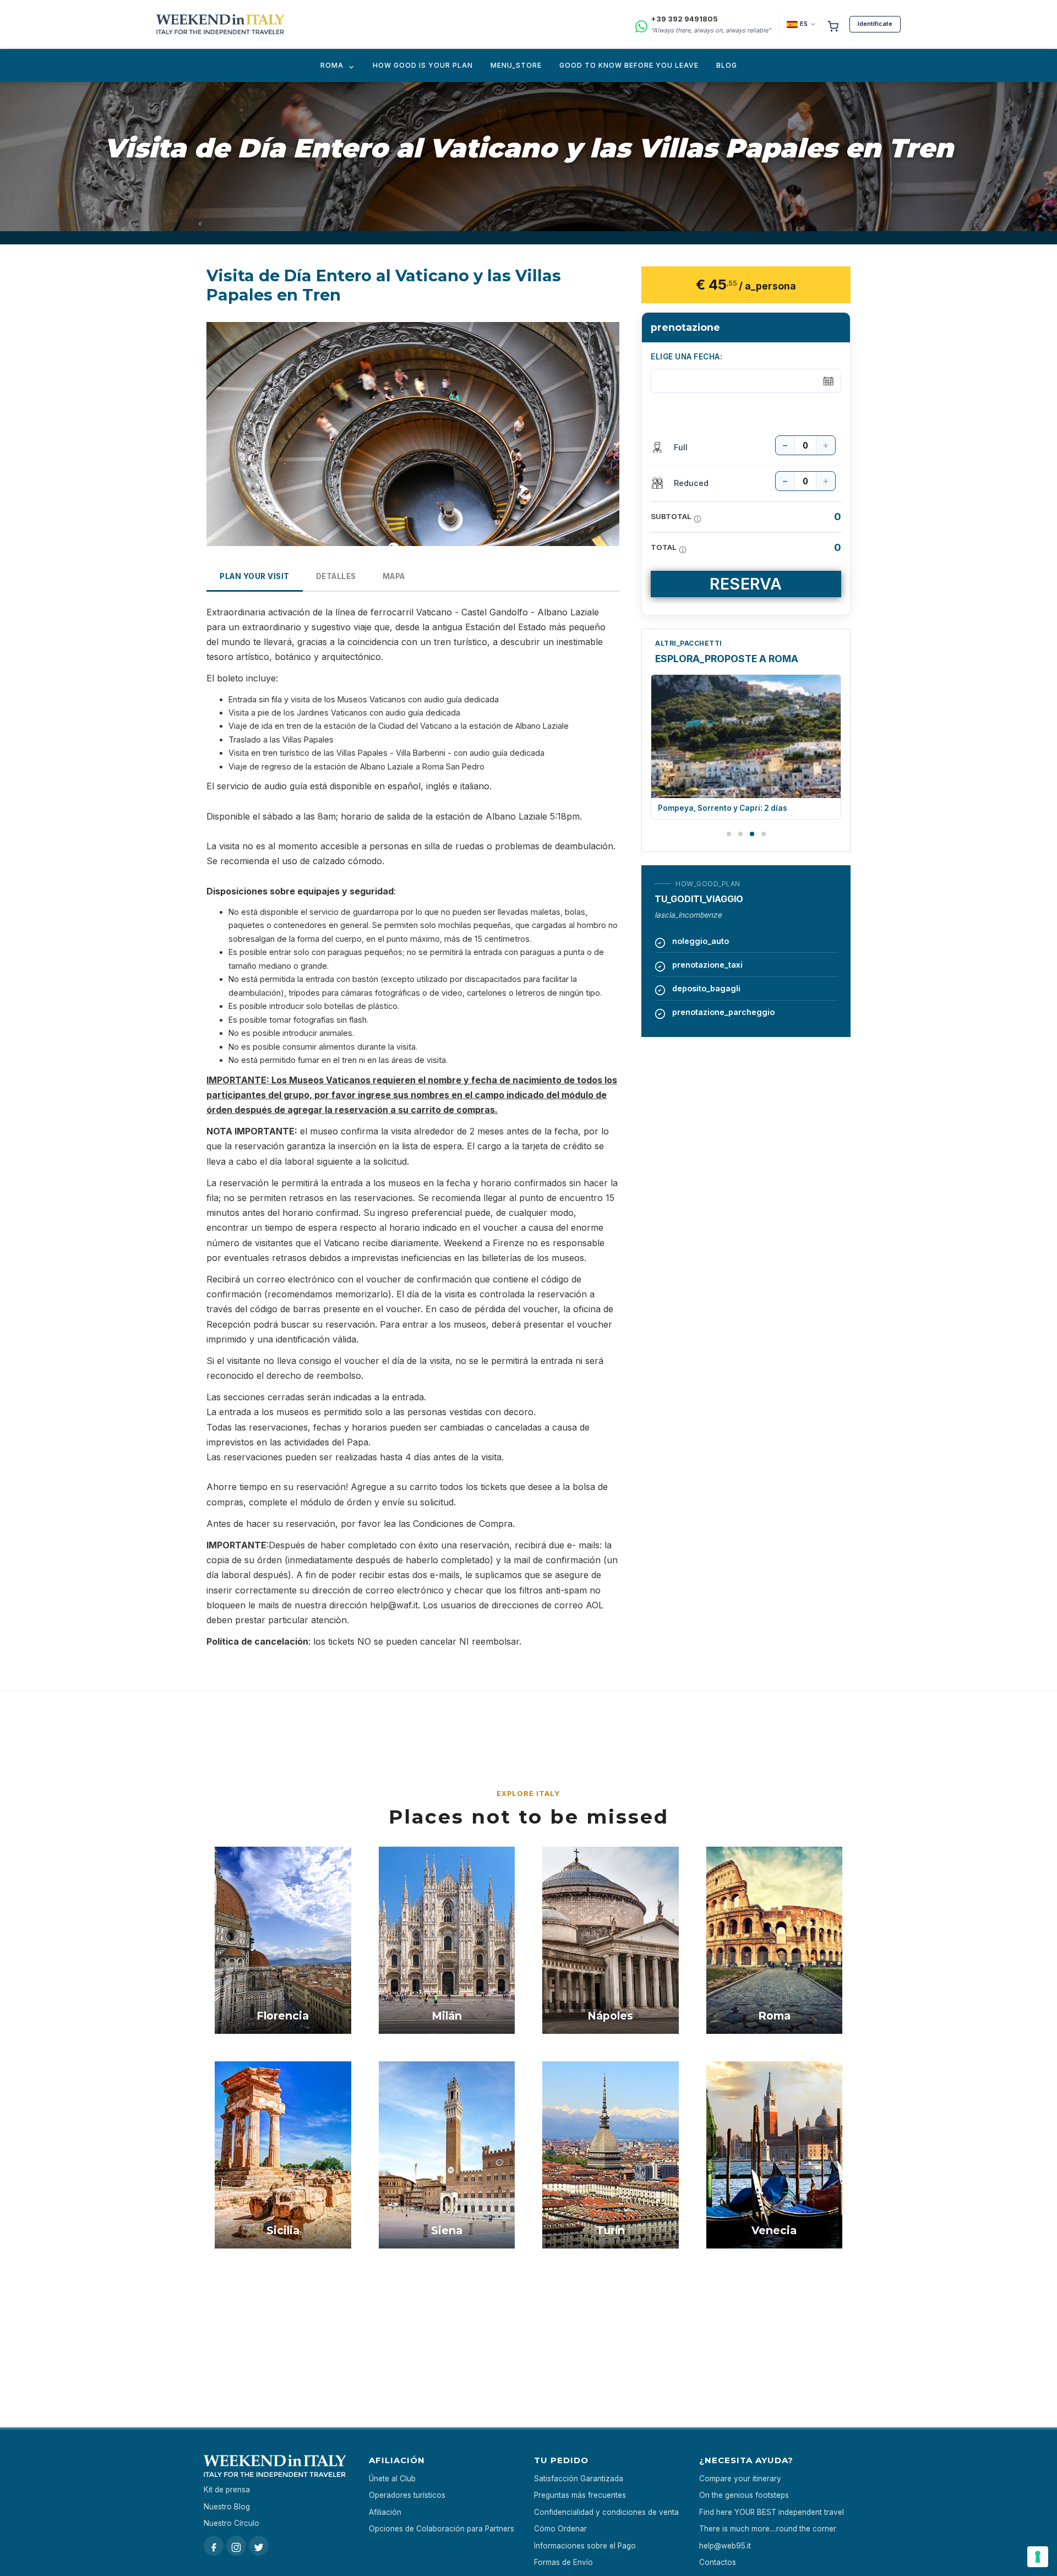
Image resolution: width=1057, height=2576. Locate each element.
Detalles (336, 576)
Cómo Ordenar (560, 2529)
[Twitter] (259, 2546)
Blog (727, 65)
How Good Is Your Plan (423, 65)
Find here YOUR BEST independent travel (772, 2512)
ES (804, 24)
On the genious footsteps (744, 2495)
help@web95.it (725, 2546)
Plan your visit (255, 576)
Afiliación (385, 2512)
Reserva (746, 584)
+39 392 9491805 (684, 19)
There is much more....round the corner (768, 2529)
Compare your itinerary (740, 2479)
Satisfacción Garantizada (579, 2479)
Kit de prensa (227, 2490)
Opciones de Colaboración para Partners (442, 2529)
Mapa (394, 576)
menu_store (516, 65)
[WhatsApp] (641, 24)
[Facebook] (214, 2546)
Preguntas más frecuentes (580, 2495)
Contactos (718, 2562)
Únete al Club (392, 2479)
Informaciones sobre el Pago (585, 2546)
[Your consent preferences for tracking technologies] (1038, 2557)
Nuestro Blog (227, 2507)
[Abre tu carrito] (833, 24)
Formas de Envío (563, 2562)
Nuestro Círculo (231, 2523)
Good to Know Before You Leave (629, 65)
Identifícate (875, 24)
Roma (332, 65)
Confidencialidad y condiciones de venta (606, 2512)
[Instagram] (236, 2546)
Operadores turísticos (407, 2495)
